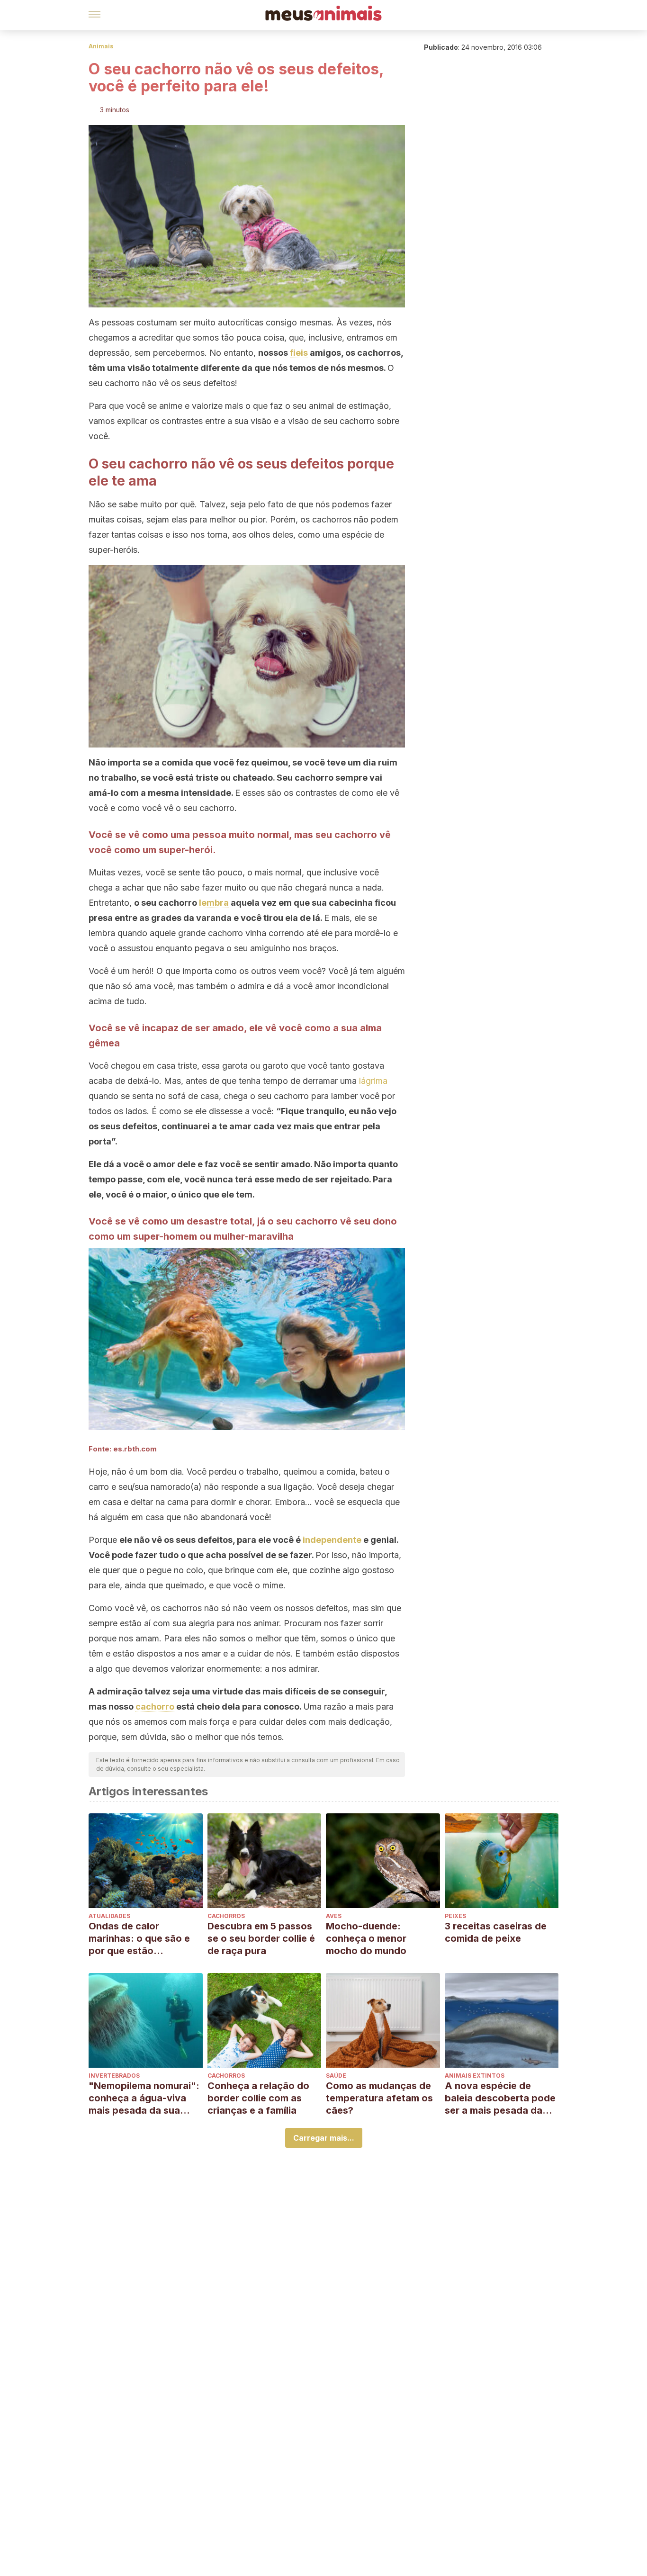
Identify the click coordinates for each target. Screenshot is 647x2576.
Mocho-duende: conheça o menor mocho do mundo (366, 1938)
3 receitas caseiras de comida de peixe (496, 1932)
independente (332, 1540)
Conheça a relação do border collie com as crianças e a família (258, 2098)
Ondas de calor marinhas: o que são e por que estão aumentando (139, 1939)
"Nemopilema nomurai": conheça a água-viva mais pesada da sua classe (144, 2098)
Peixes (455, 1916)
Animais (101, 46)
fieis (299, 353)
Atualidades (109, 1916)
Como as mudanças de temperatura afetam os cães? (379, 2098)
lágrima (373, 1081)
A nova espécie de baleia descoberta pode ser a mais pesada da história (500, 2098)
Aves (334, 1916)
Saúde (336, 2076)
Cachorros (226, 1916)
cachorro (155, 1707)
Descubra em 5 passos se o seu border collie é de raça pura (261, 1938)
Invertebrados (114, 2076)
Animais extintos (475, 2076)
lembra (214, 903)
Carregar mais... (324, 2138)
